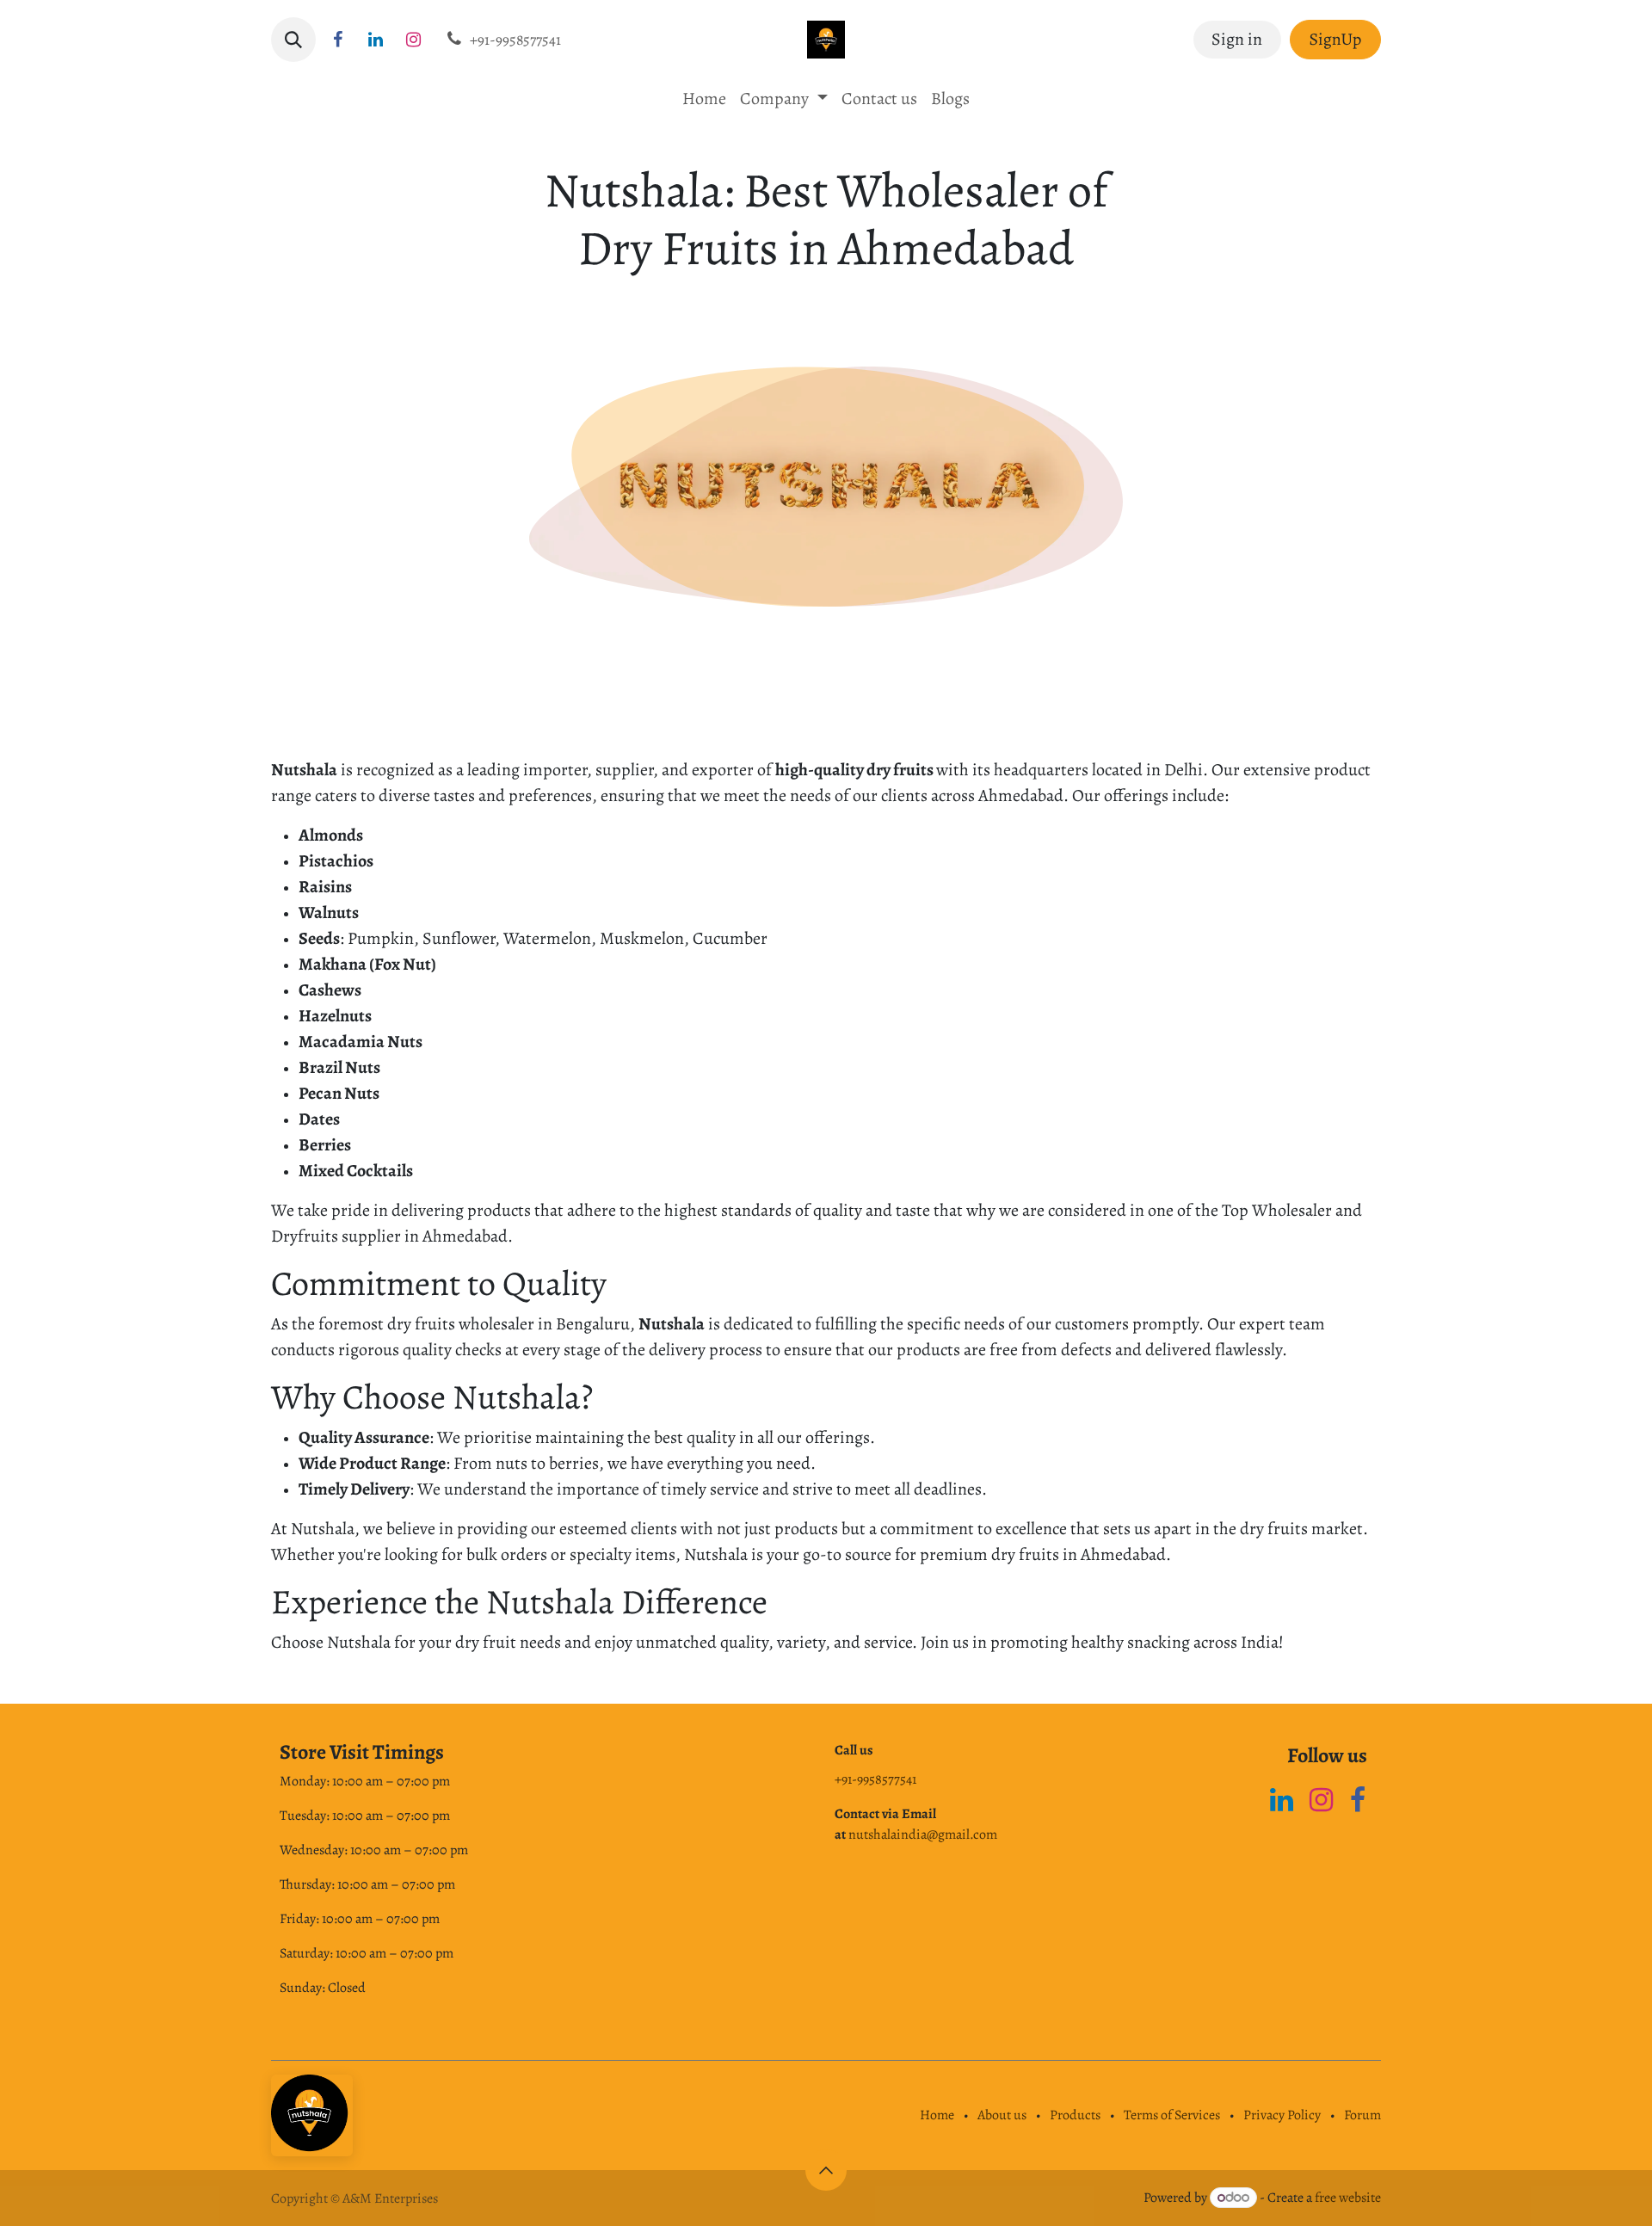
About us (1002, 2115)
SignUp (1336, 39)
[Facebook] (1358, 1800)
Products (1075, 2115)
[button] (293, 40)
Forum (1362, 2115)
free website (1348, 2198)
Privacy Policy (1282, 2115)
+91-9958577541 (875, 1779)
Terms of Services (1172, 2115)
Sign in (1237, 39)
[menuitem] (704, 99)
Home (937, 2115)
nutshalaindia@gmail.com (923, 1834)
